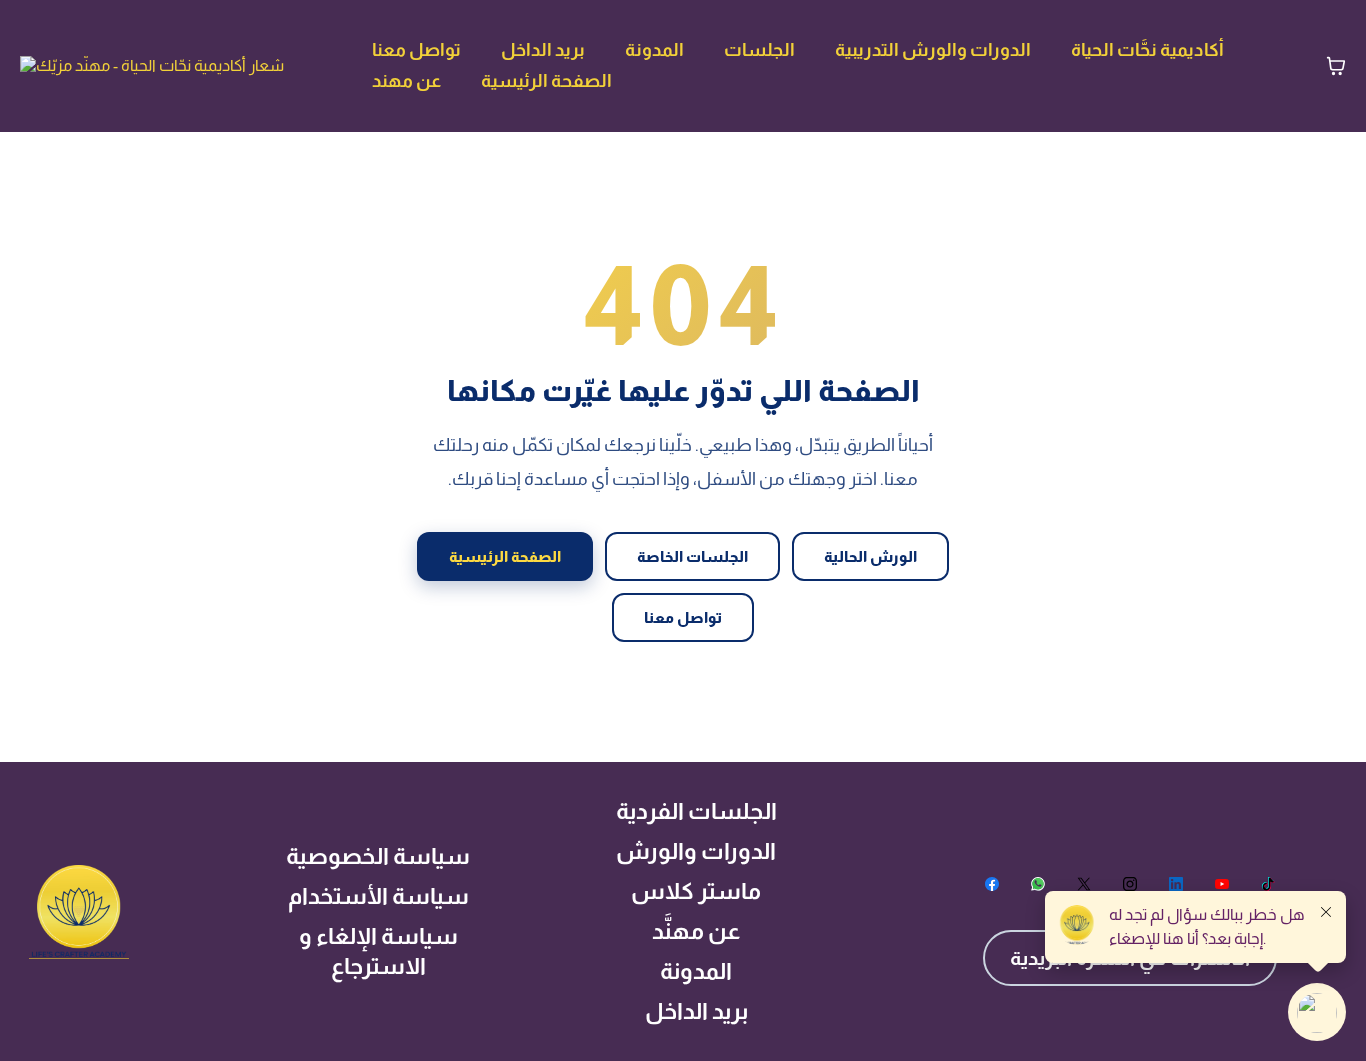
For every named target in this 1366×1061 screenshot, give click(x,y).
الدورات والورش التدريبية (933, 50)
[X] (1084, 884)
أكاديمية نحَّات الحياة (1147, 50)
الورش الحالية (870, 556)
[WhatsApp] (1038, 884)
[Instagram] (1130, 884)
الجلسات (759, 50)
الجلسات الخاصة (692, 556)
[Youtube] (1222, 884)
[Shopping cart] (1336, 66)
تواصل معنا (416, 50)
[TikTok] (1268, 884)
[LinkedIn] (1176, 884)
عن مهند (406, 81)
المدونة (654, 50)
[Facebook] (992, 884)
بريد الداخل (543, 50)
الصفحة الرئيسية (546, 81)
